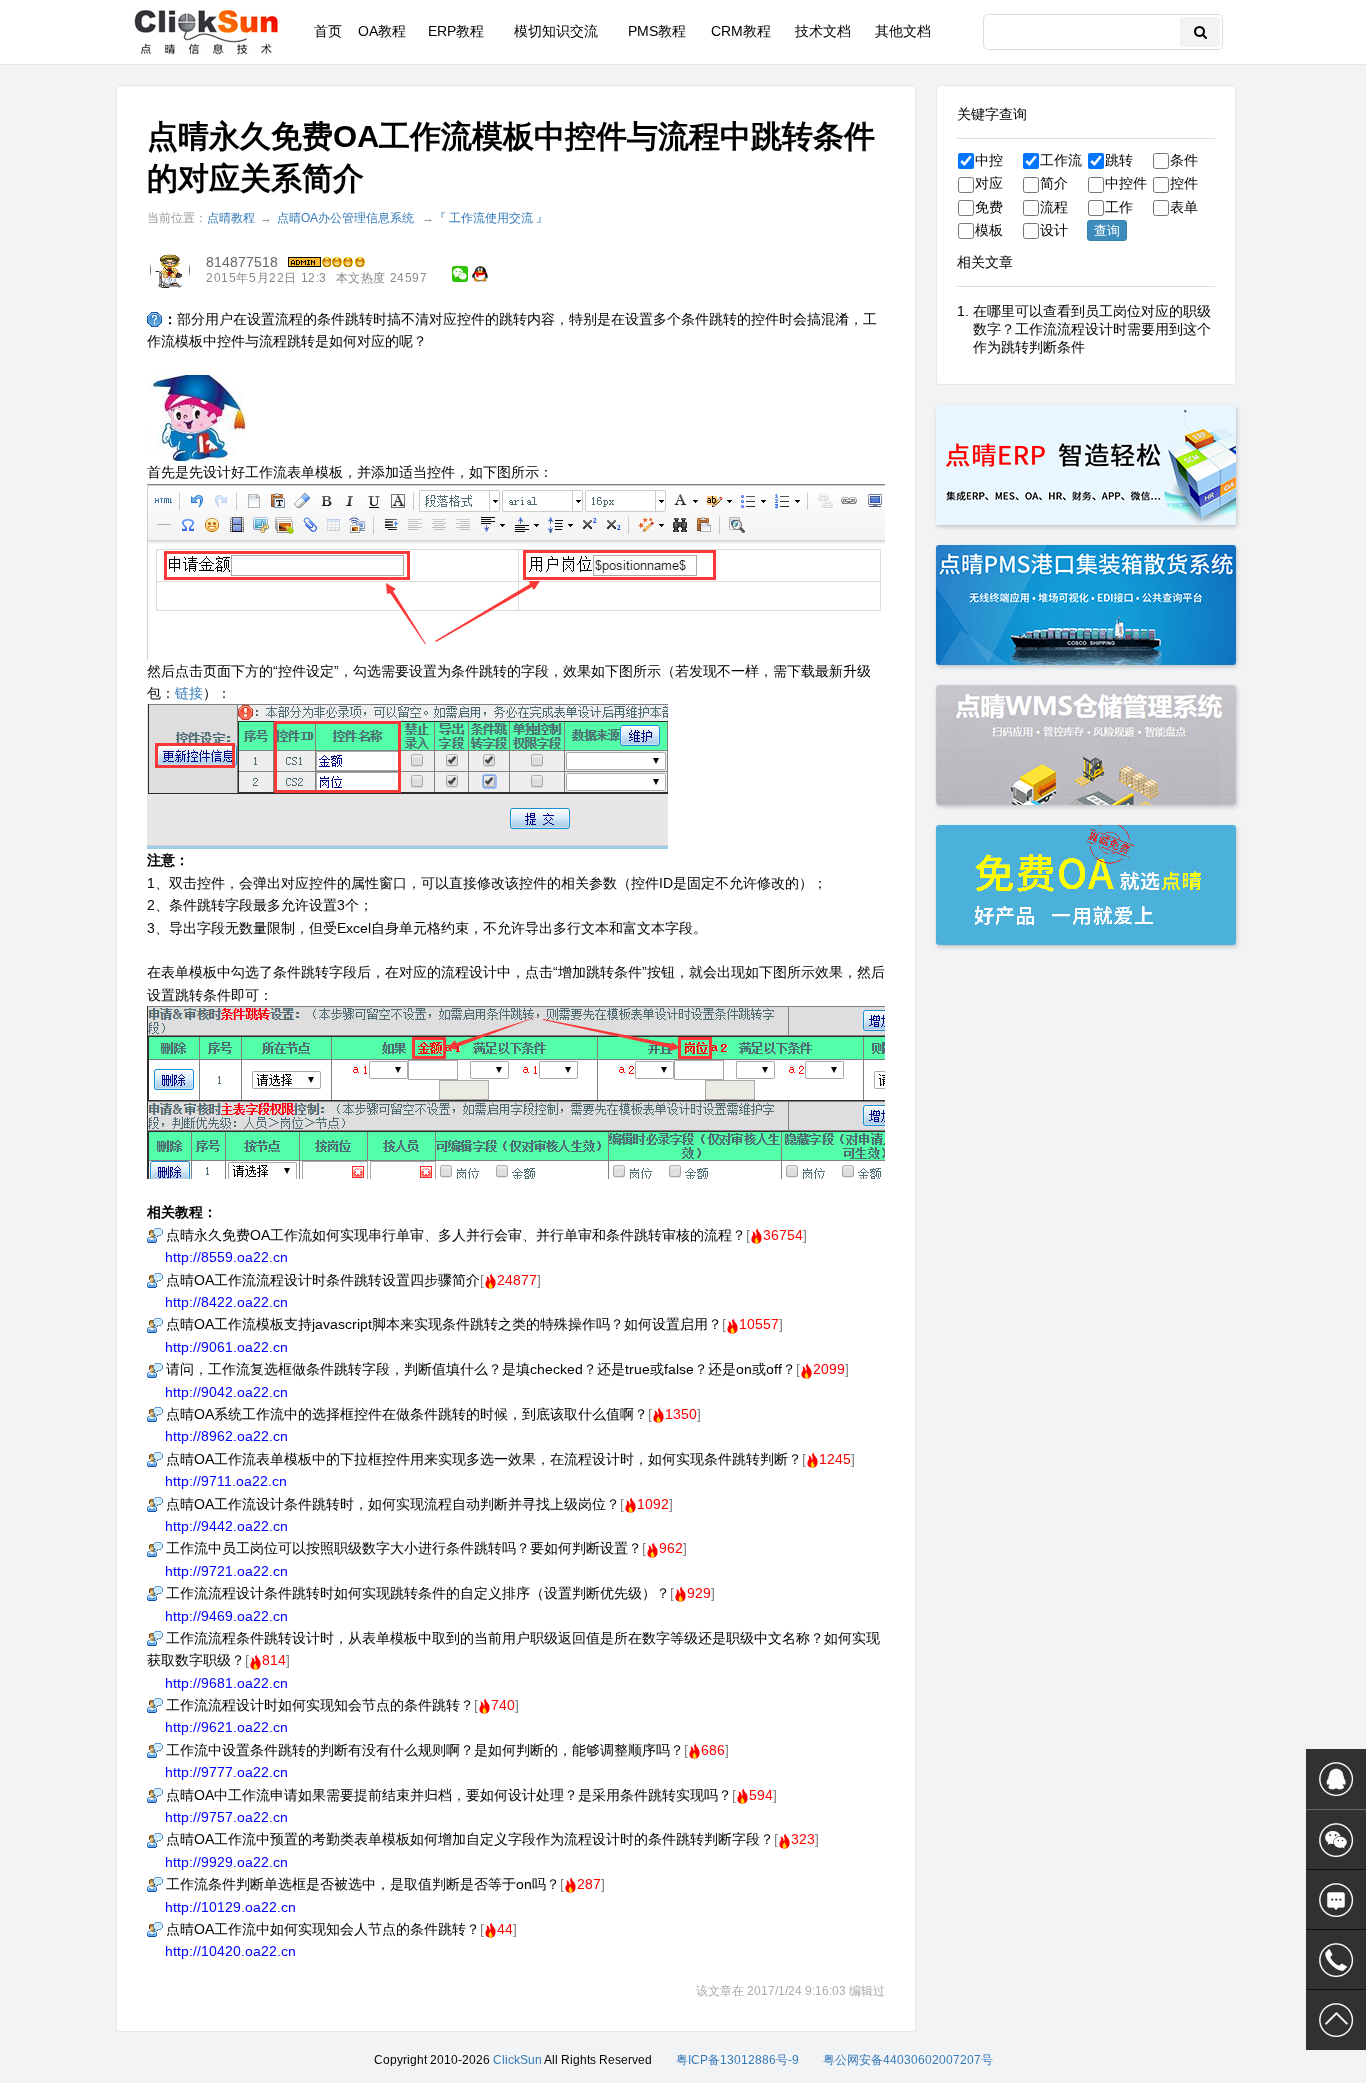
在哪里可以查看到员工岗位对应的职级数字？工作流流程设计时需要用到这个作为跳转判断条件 (1092, 329)
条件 (1184, 160)
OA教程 (382, 31)
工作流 (1061, 160)
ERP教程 (456, 31)
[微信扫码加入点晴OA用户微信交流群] (1336, 1840)
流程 (1054, 207)
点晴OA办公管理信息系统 (345, 218)
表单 (1184, 207)
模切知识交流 (556, 31)
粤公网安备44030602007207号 (908, 2060)
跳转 (1119, 160)
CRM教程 (741, 31)
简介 (1054, 183)
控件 (1184, 183)
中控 (989, 160)
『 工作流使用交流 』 (491, 218)
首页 (328, 31)
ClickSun (517, 2060)
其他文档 (903, 31)
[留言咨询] (1336, 1900)
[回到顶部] (1336, 2020)
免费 (989, 207)
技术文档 (823, 31)
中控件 (1126, 183)
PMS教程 (657, 31)
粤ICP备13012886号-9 (737, 2060)
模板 (989, 230)
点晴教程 (231, 218)
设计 (1054, 230)
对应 (989, 183)
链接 (189, 693)
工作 (1119, 207)
